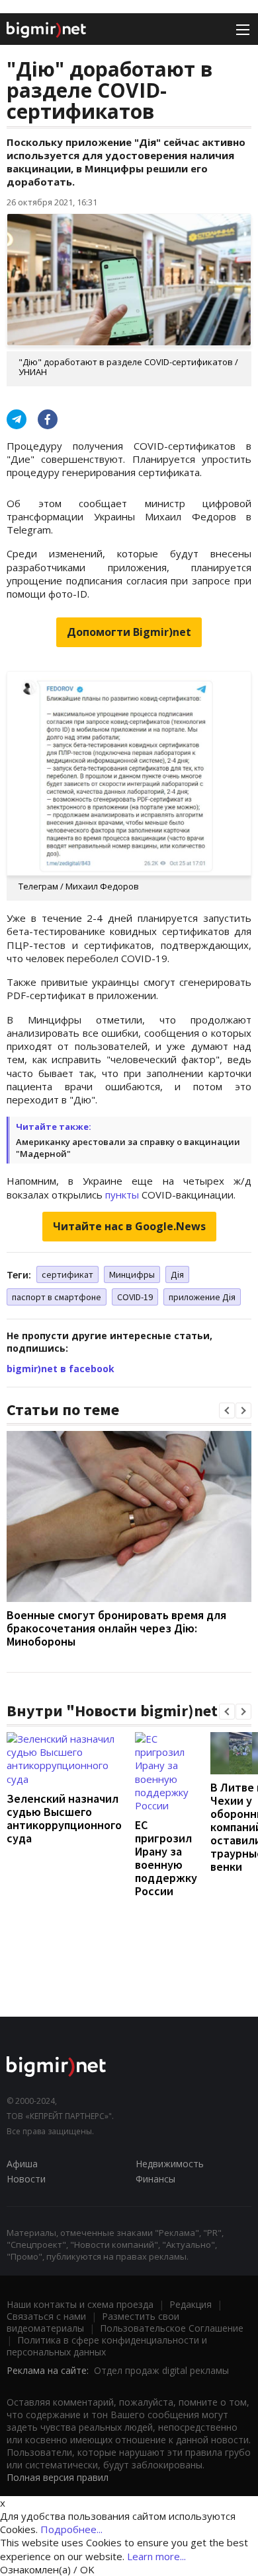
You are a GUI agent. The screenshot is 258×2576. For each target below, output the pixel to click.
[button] (227, 1410)
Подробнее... (71, 2529)
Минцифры (132, 1274)
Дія (177, 1274)
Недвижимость (170, 2164)
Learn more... (156, 2556)
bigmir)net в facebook (61, 1369)
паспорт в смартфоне (57, 1297)
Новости (26, 2179)
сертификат (67, 1274)
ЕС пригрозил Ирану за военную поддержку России (166, 1858)
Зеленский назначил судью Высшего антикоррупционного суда (64, 1818)
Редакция (191, 2304)
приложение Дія (202, 1297)
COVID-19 (135, 1297)
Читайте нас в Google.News (129, 1226)
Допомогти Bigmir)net (129, 632)
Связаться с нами (46, 2316)
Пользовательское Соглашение (172, 2328)
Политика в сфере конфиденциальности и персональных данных (107, 2346)
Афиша (22, 2164)
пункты (122, 1195)
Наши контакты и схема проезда (80, 2304)
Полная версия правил (58, 2477)
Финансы (155, 2179)
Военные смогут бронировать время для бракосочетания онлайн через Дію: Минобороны (116, 1628)
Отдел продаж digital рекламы (161, 2370)
